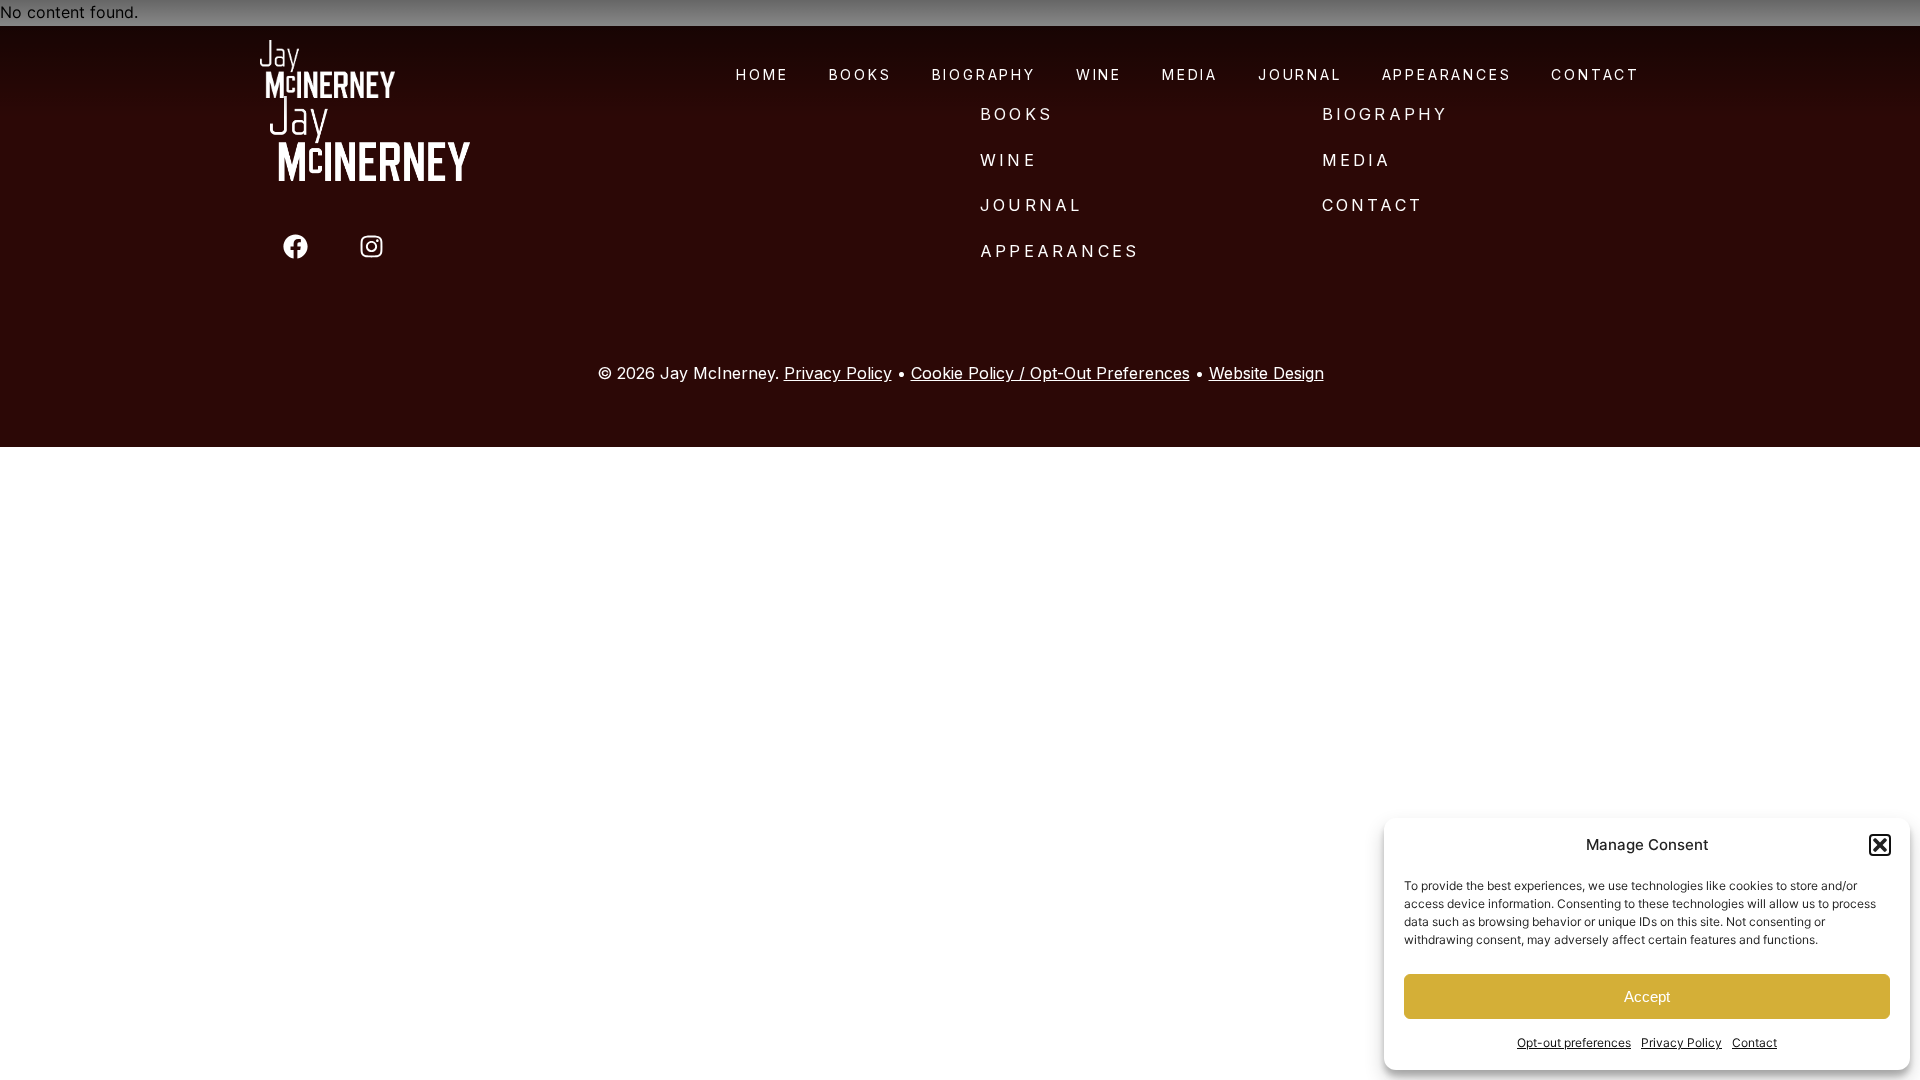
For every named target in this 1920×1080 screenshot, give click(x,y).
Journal (1300, 74)
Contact (1754, 1042)
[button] (1880, 845)
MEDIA (1357, 160)
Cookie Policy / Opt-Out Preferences (1050, 373)
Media (1190, 74)
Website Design (1266, 373)
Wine (1099, 74)
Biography (984, 74)
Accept (1647, 996)
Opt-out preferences (1574, 1042)
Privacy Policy (1681, 1042)
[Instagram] (371, 246)
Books (860, 74)
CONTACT (1372, 205)
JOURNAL (1031, 205)
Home (762, 74)
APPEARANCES (1059, 251)
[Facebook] (295, 246)
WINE (1008, 160)
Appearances (1447, 74)
